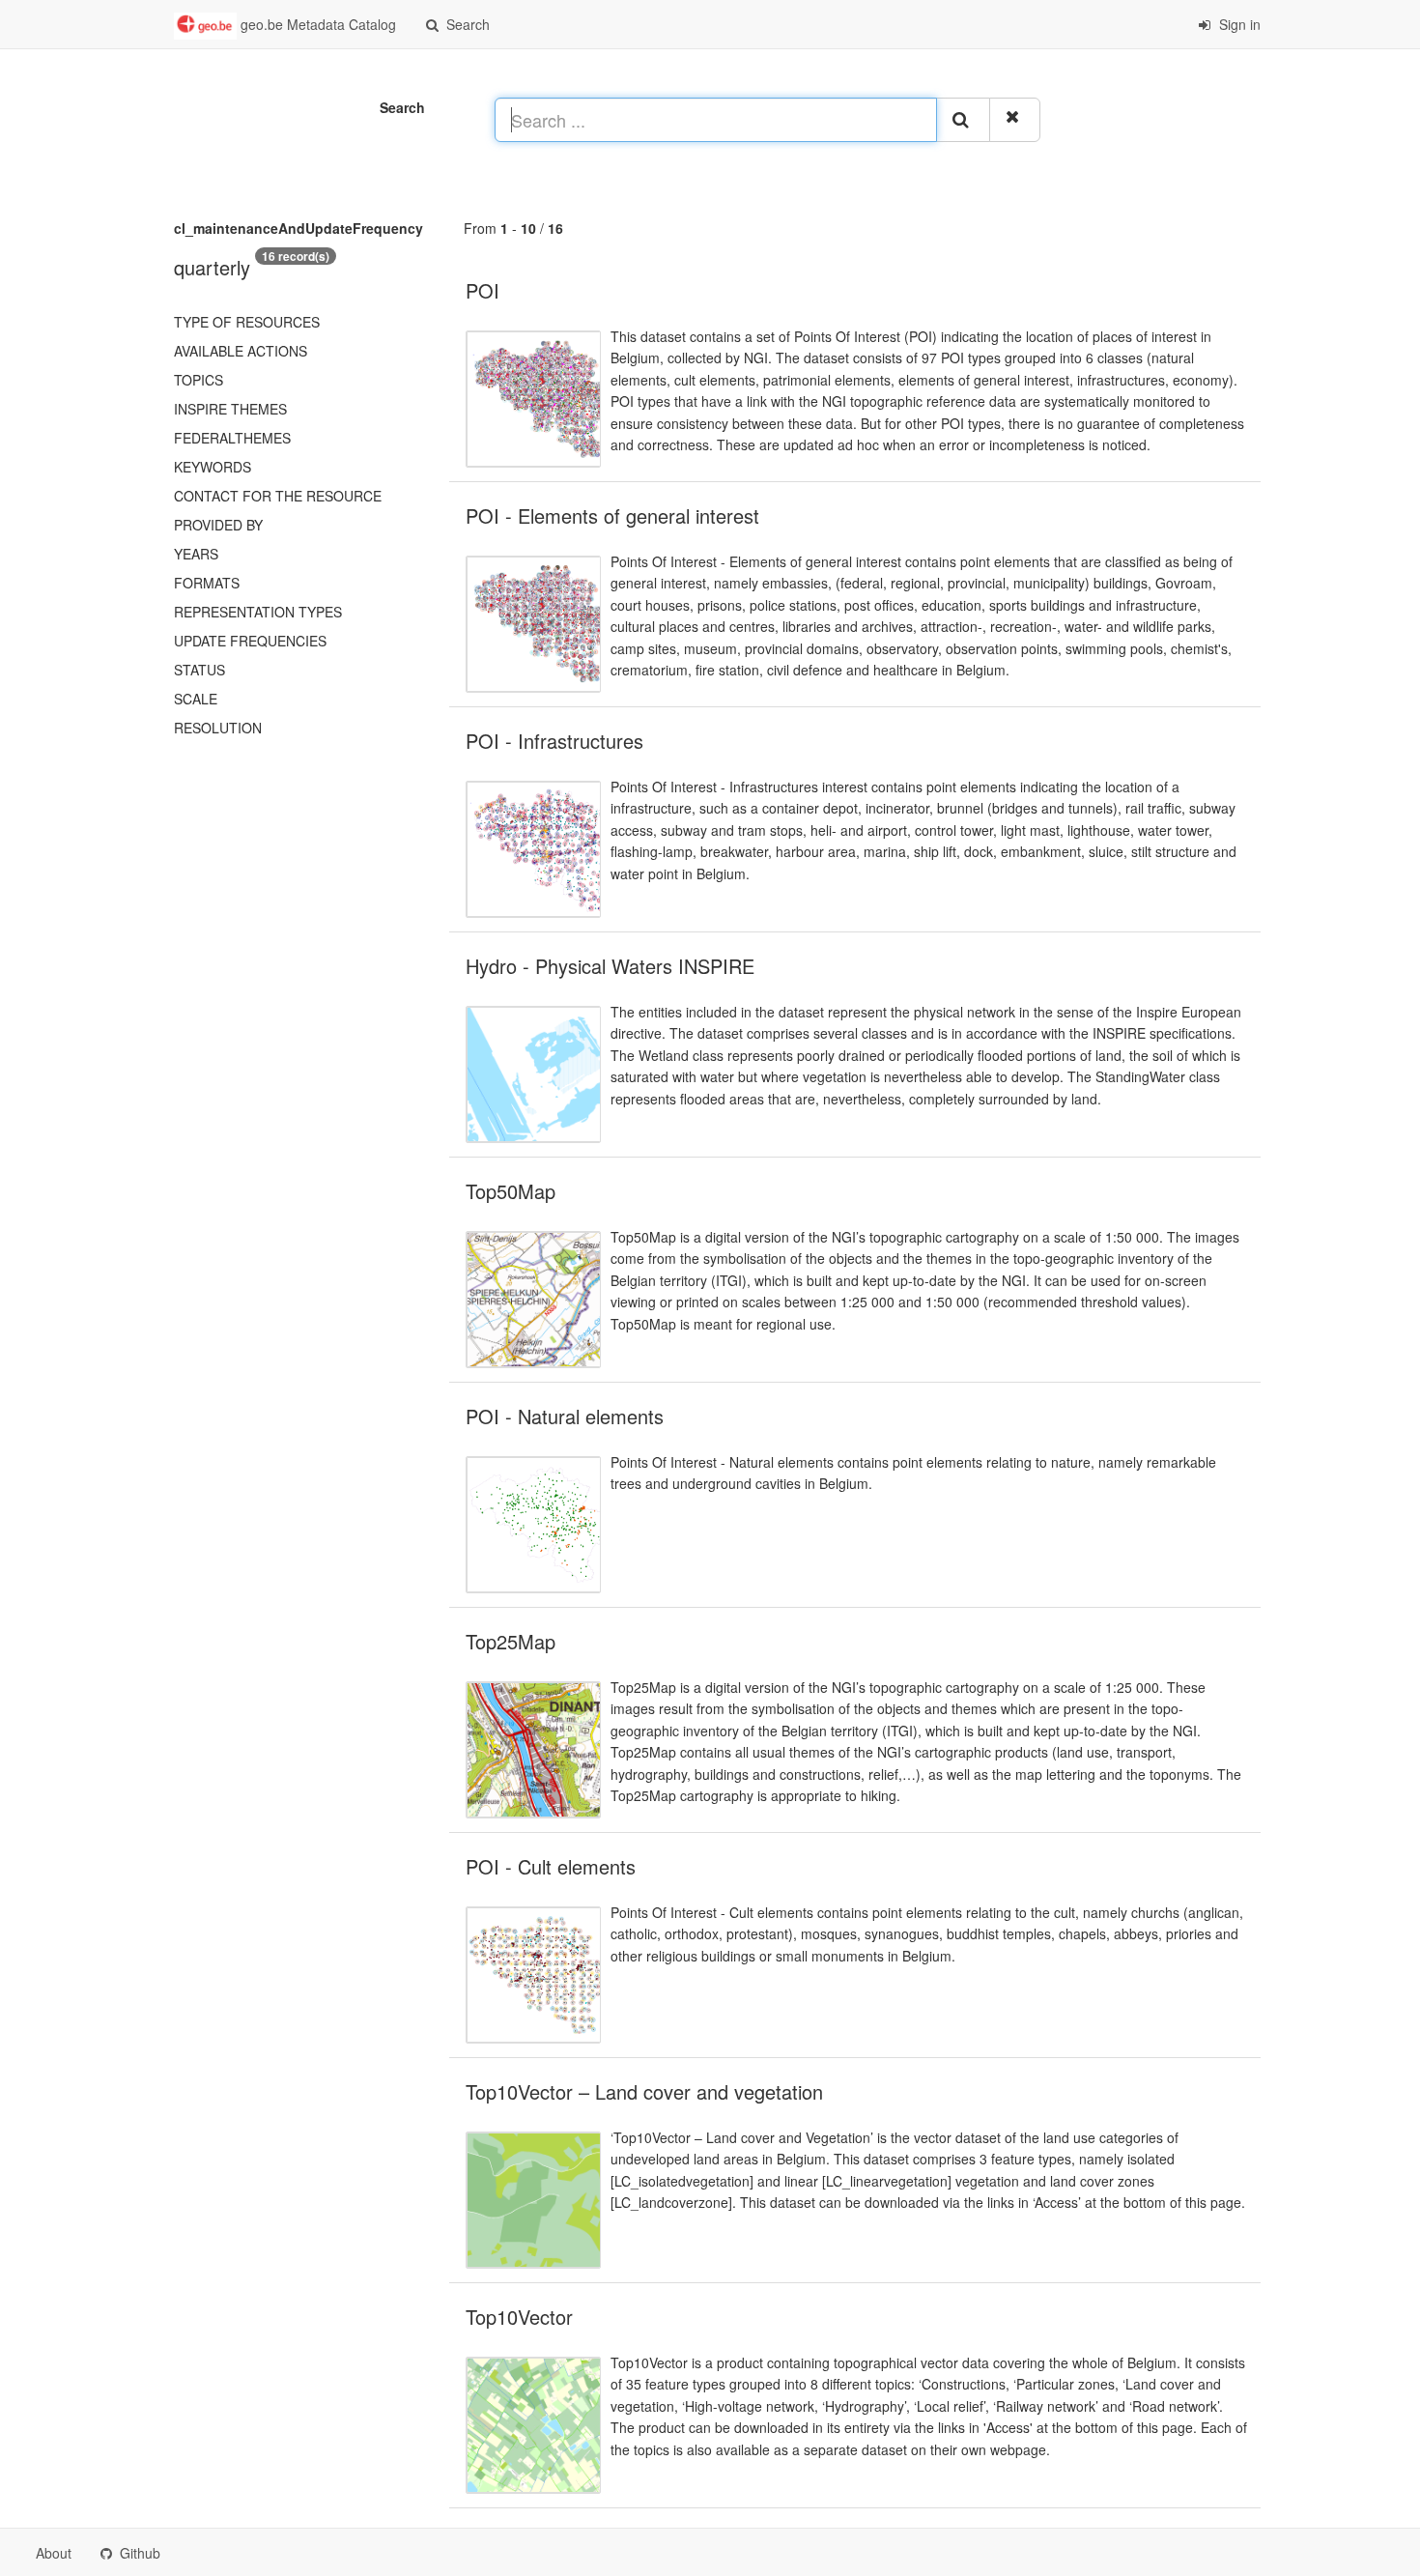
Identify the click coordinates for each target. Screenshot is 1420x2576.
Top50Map (511, 1191)
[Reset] (1015, 120)
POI (483, 290)
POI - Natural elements (565, 1416)
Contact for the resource (278, 496)
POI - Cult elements (551, 1866)
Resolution (218, 728)
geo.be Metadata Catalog (316, 24)
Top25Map (511, 1641)
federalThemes (232, 438)
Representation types (258, 612)
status (199, 670)
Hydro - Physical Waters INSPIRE (610, 966)
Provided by (218, 525)
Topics (199, 380)
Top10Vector (519, 2317)
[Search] (963, 120)
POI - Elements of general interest (612, 515)
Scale (196, 699)
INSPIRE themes (230, 409)
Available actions (241, 351)
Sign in (1238, 24)
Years (196, 554)
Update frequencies (250, 641)
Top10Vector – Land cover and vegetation (644, 2091)
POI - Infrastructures (554, 741)
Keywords (213, 467)
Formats (207, 583)
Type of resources (247, 322)
